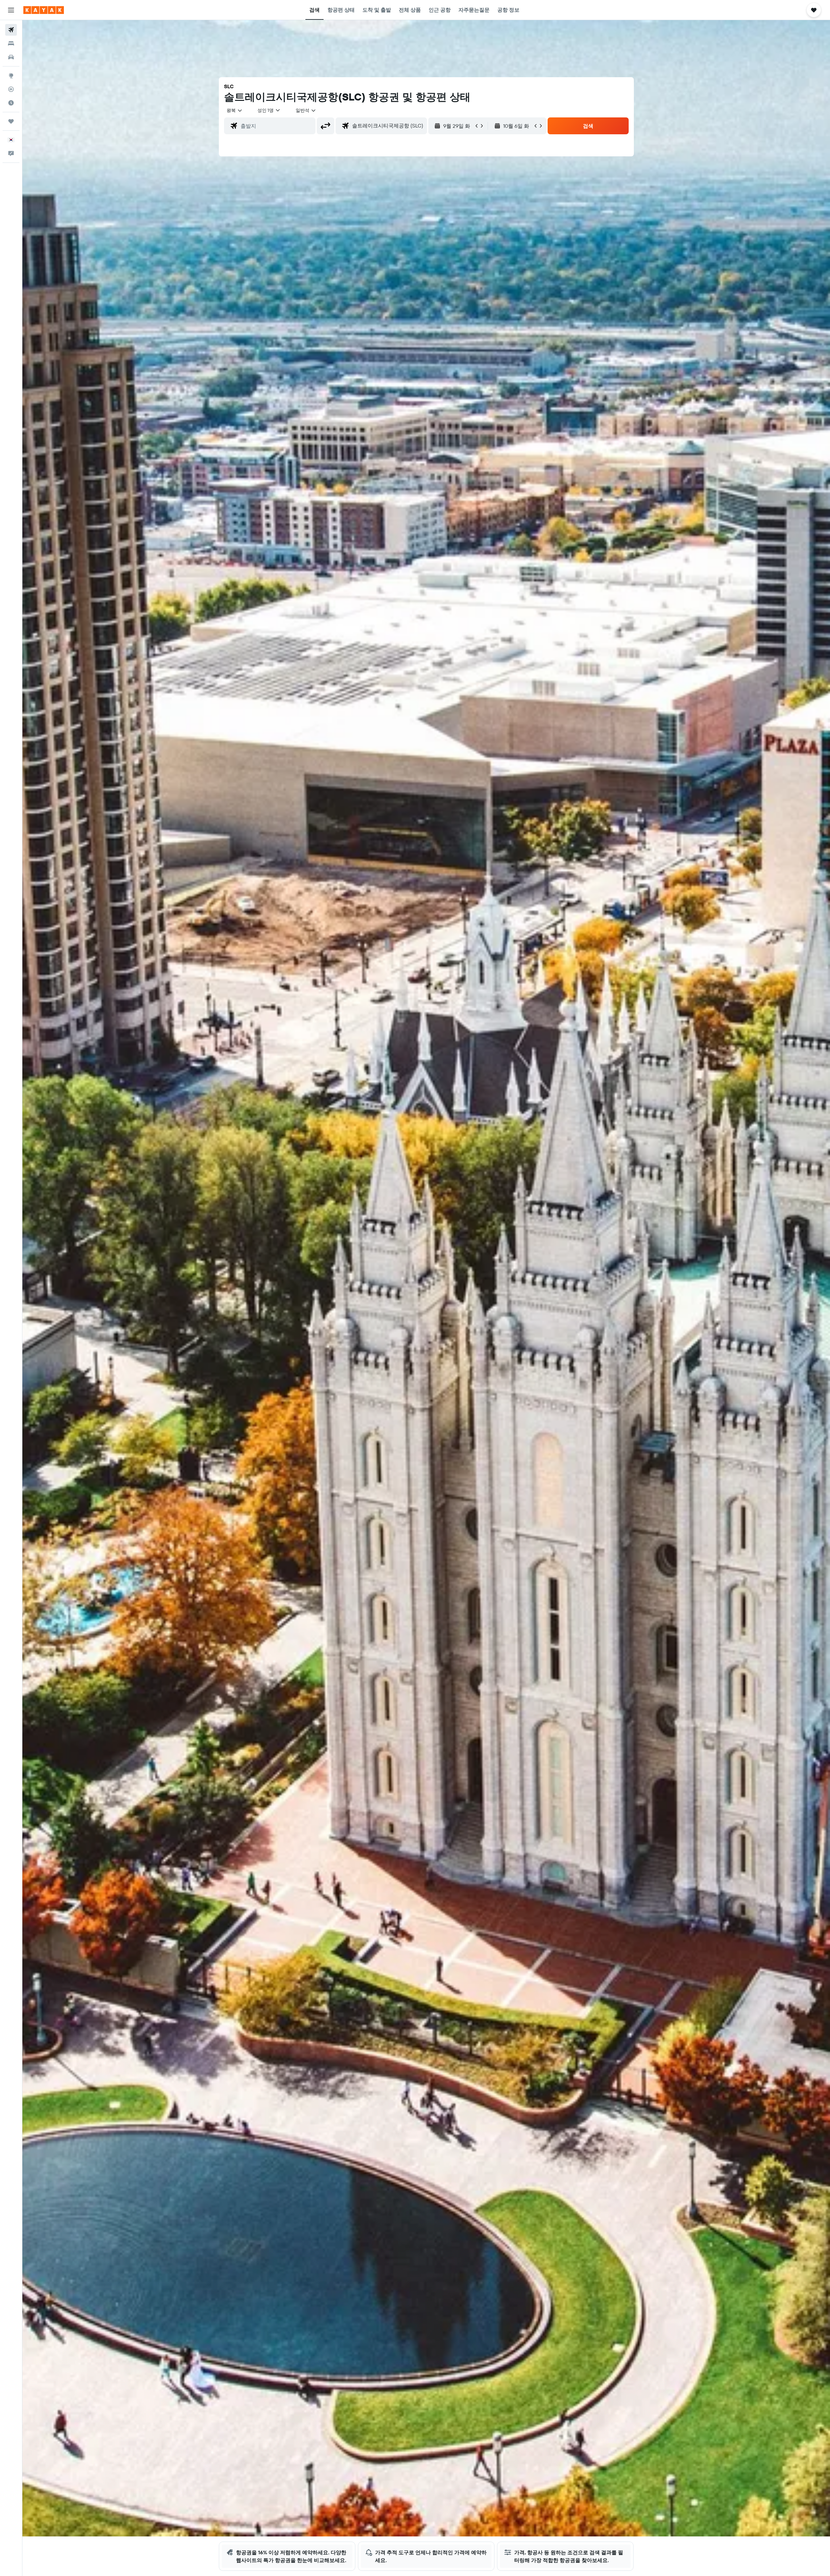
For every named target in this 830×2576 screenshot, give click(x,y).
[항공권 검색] (11, 30)
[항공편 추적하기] (11, 89)
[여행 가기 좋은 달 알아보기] (11, 103)
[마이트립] (11, 121)
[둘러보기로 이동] (11, 76)
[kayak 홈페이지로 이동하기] (44, 10)
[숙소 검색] (11, 43)
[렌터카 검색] (11, 57)
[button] (11, 10)
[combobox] (235, 110)
